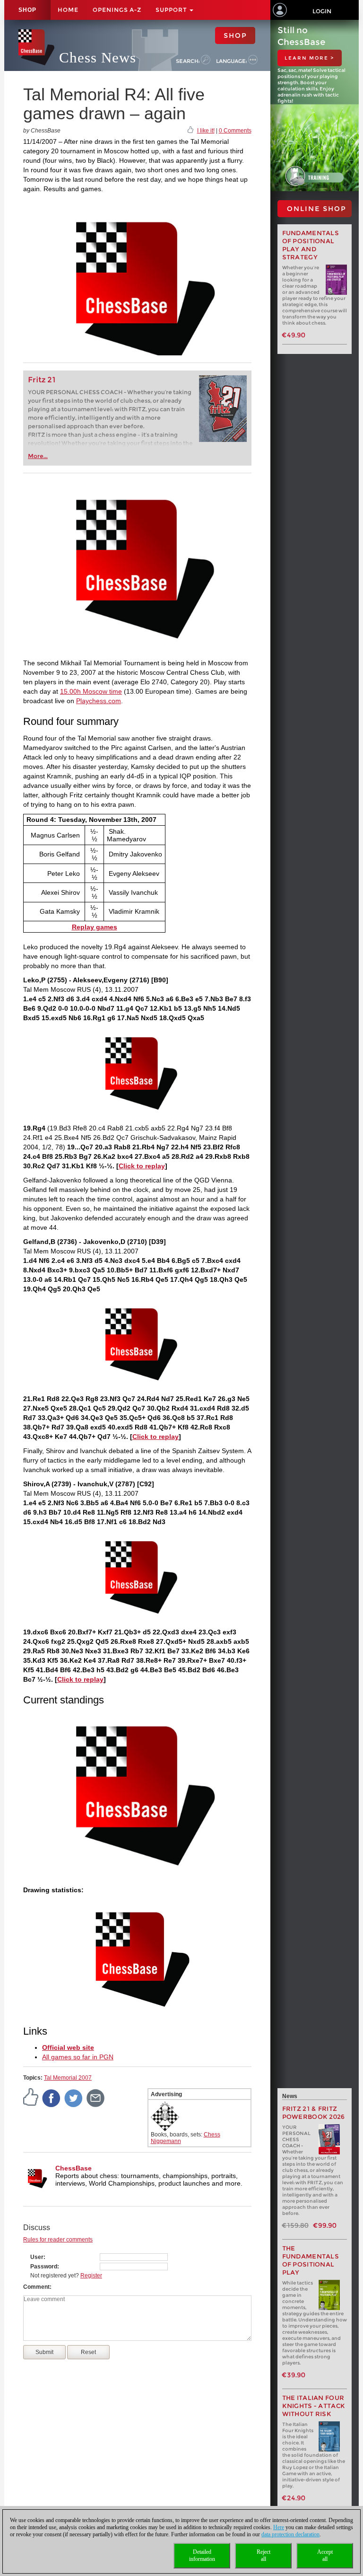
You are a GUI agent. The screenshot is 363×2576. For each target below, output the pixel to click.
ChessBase (73, 2168)
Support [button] (172, 10)
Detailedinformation (202, 2555)
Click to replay (142, 1166)
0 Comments (235, 131)
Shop (27, 10)
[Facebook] (52, 2098)
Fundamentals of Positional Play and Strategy (311, 245)
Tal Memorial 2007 (68, 2078)
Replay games (95, 927)
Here (279, 2527)
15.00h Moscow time (91, 691)
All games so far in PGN (78, 2057)
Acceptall (325, 2555)
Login (322, 11)
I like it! (206, 131)
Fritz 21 (42, 380)
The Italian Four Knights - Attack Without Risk (314, 2406)
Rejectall (264, 2555)
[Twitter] (74, 2098)
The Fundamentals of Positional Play (311, 2260)
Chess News (98, 57)
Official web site (68, 2047)
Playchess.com (99, 701)
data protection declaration (290, 2534)
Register (91, 2276)
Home (68, 10)
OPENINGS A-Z (117, 10)
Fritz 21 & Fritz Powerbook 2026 (314, 2113)
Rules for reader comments (58, 2240)
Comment (36, 2287)
